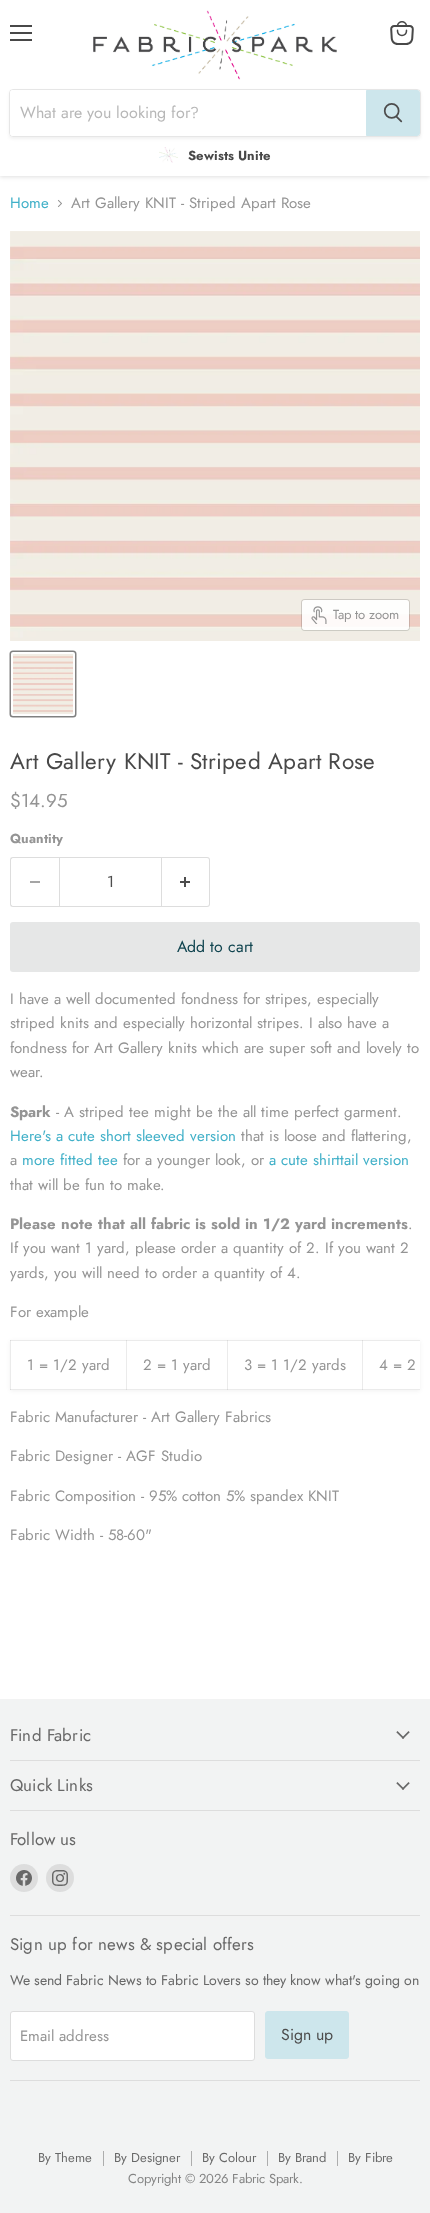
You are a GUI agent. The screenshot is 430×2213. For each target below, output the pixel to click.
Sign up (307, 2034)
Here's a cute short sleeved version (123, 1136)
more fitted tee (67, 1160)
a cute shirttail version (339, 1160)
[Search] (393, 113)
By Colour (229, 2157)
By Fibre (370, 2157)
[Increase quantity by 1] (186, 882)
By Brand (302, 2157)
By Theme (65, 2157)
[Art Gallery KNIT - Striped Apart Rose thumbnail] (43, 684)
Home (29, 203)
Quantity (36, 838)
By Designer (147, 2157)
